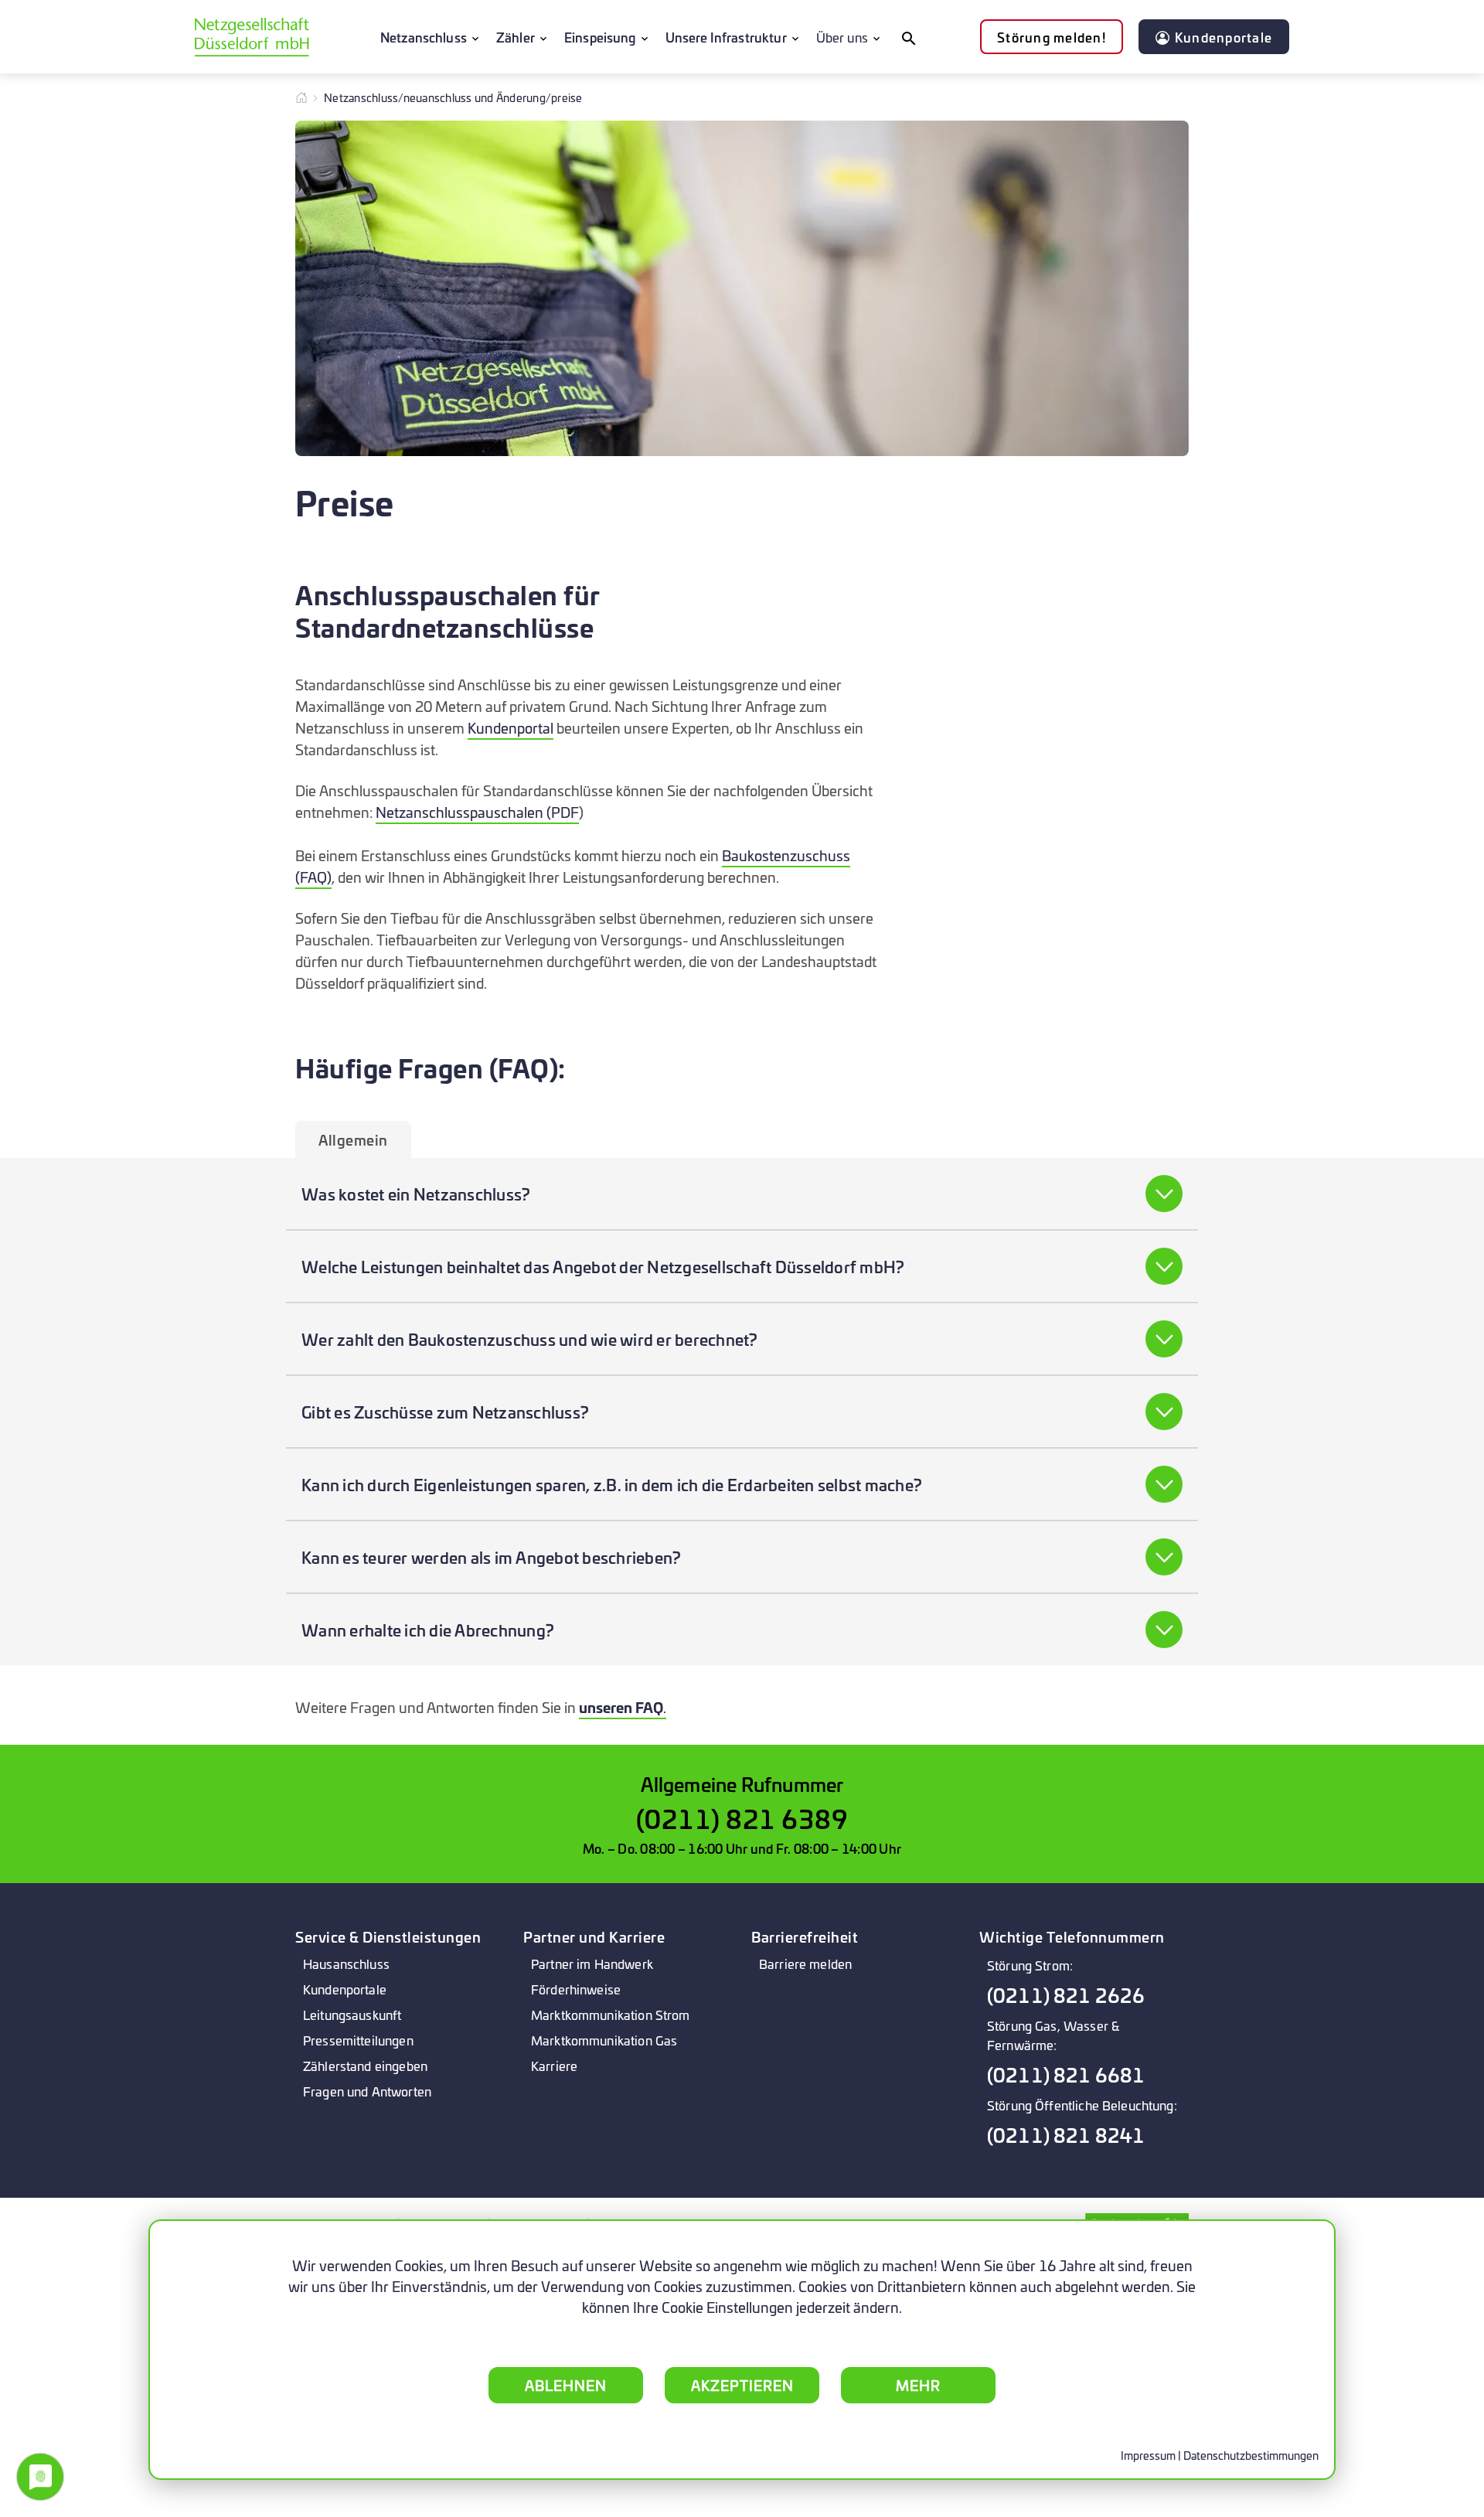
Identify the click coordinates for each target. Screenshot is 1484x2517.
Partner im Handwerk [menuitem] (592, 1963)
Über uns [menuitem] (842, 37)
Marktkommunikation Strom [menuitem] (611, 2014)
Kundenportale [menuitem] (345, 1989)
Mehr (918, 2385)
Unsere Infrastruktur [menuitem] (726, 37)
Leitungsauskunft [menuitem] (352, 2014)
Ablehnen (566, 2385)
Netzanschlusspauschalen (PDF (477, 812)
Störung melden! (1052, 37)
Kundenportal (511, 727)
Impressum (1148, 2455)
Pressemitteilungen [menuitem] (358, 2040)
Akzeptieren (742, 2385)
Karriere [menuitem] (554, 2065)
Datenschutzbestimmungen (1251, 2455)
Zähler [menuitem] (516, 37)
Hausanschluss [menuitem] (346, 1963)
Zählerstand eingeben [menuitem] (365, 2065)
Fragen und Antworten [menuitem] (367, 2091)
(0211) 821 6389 (742, 1818)
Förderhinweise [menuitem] (576, 1989)
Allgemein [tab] (353, 1139)
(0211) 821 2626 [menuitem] (1066, 1995)
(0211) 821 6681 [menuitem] (1066, 2074)
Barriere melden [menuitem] (805, 1963)
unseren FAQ (621, 1707)
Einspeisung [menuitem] (600, 37)
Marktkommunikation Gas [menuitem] (604, 2040)
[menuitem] (908, 37)
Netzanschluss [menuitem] (424, 37)
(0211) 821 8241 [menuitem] (1066, 2135)
